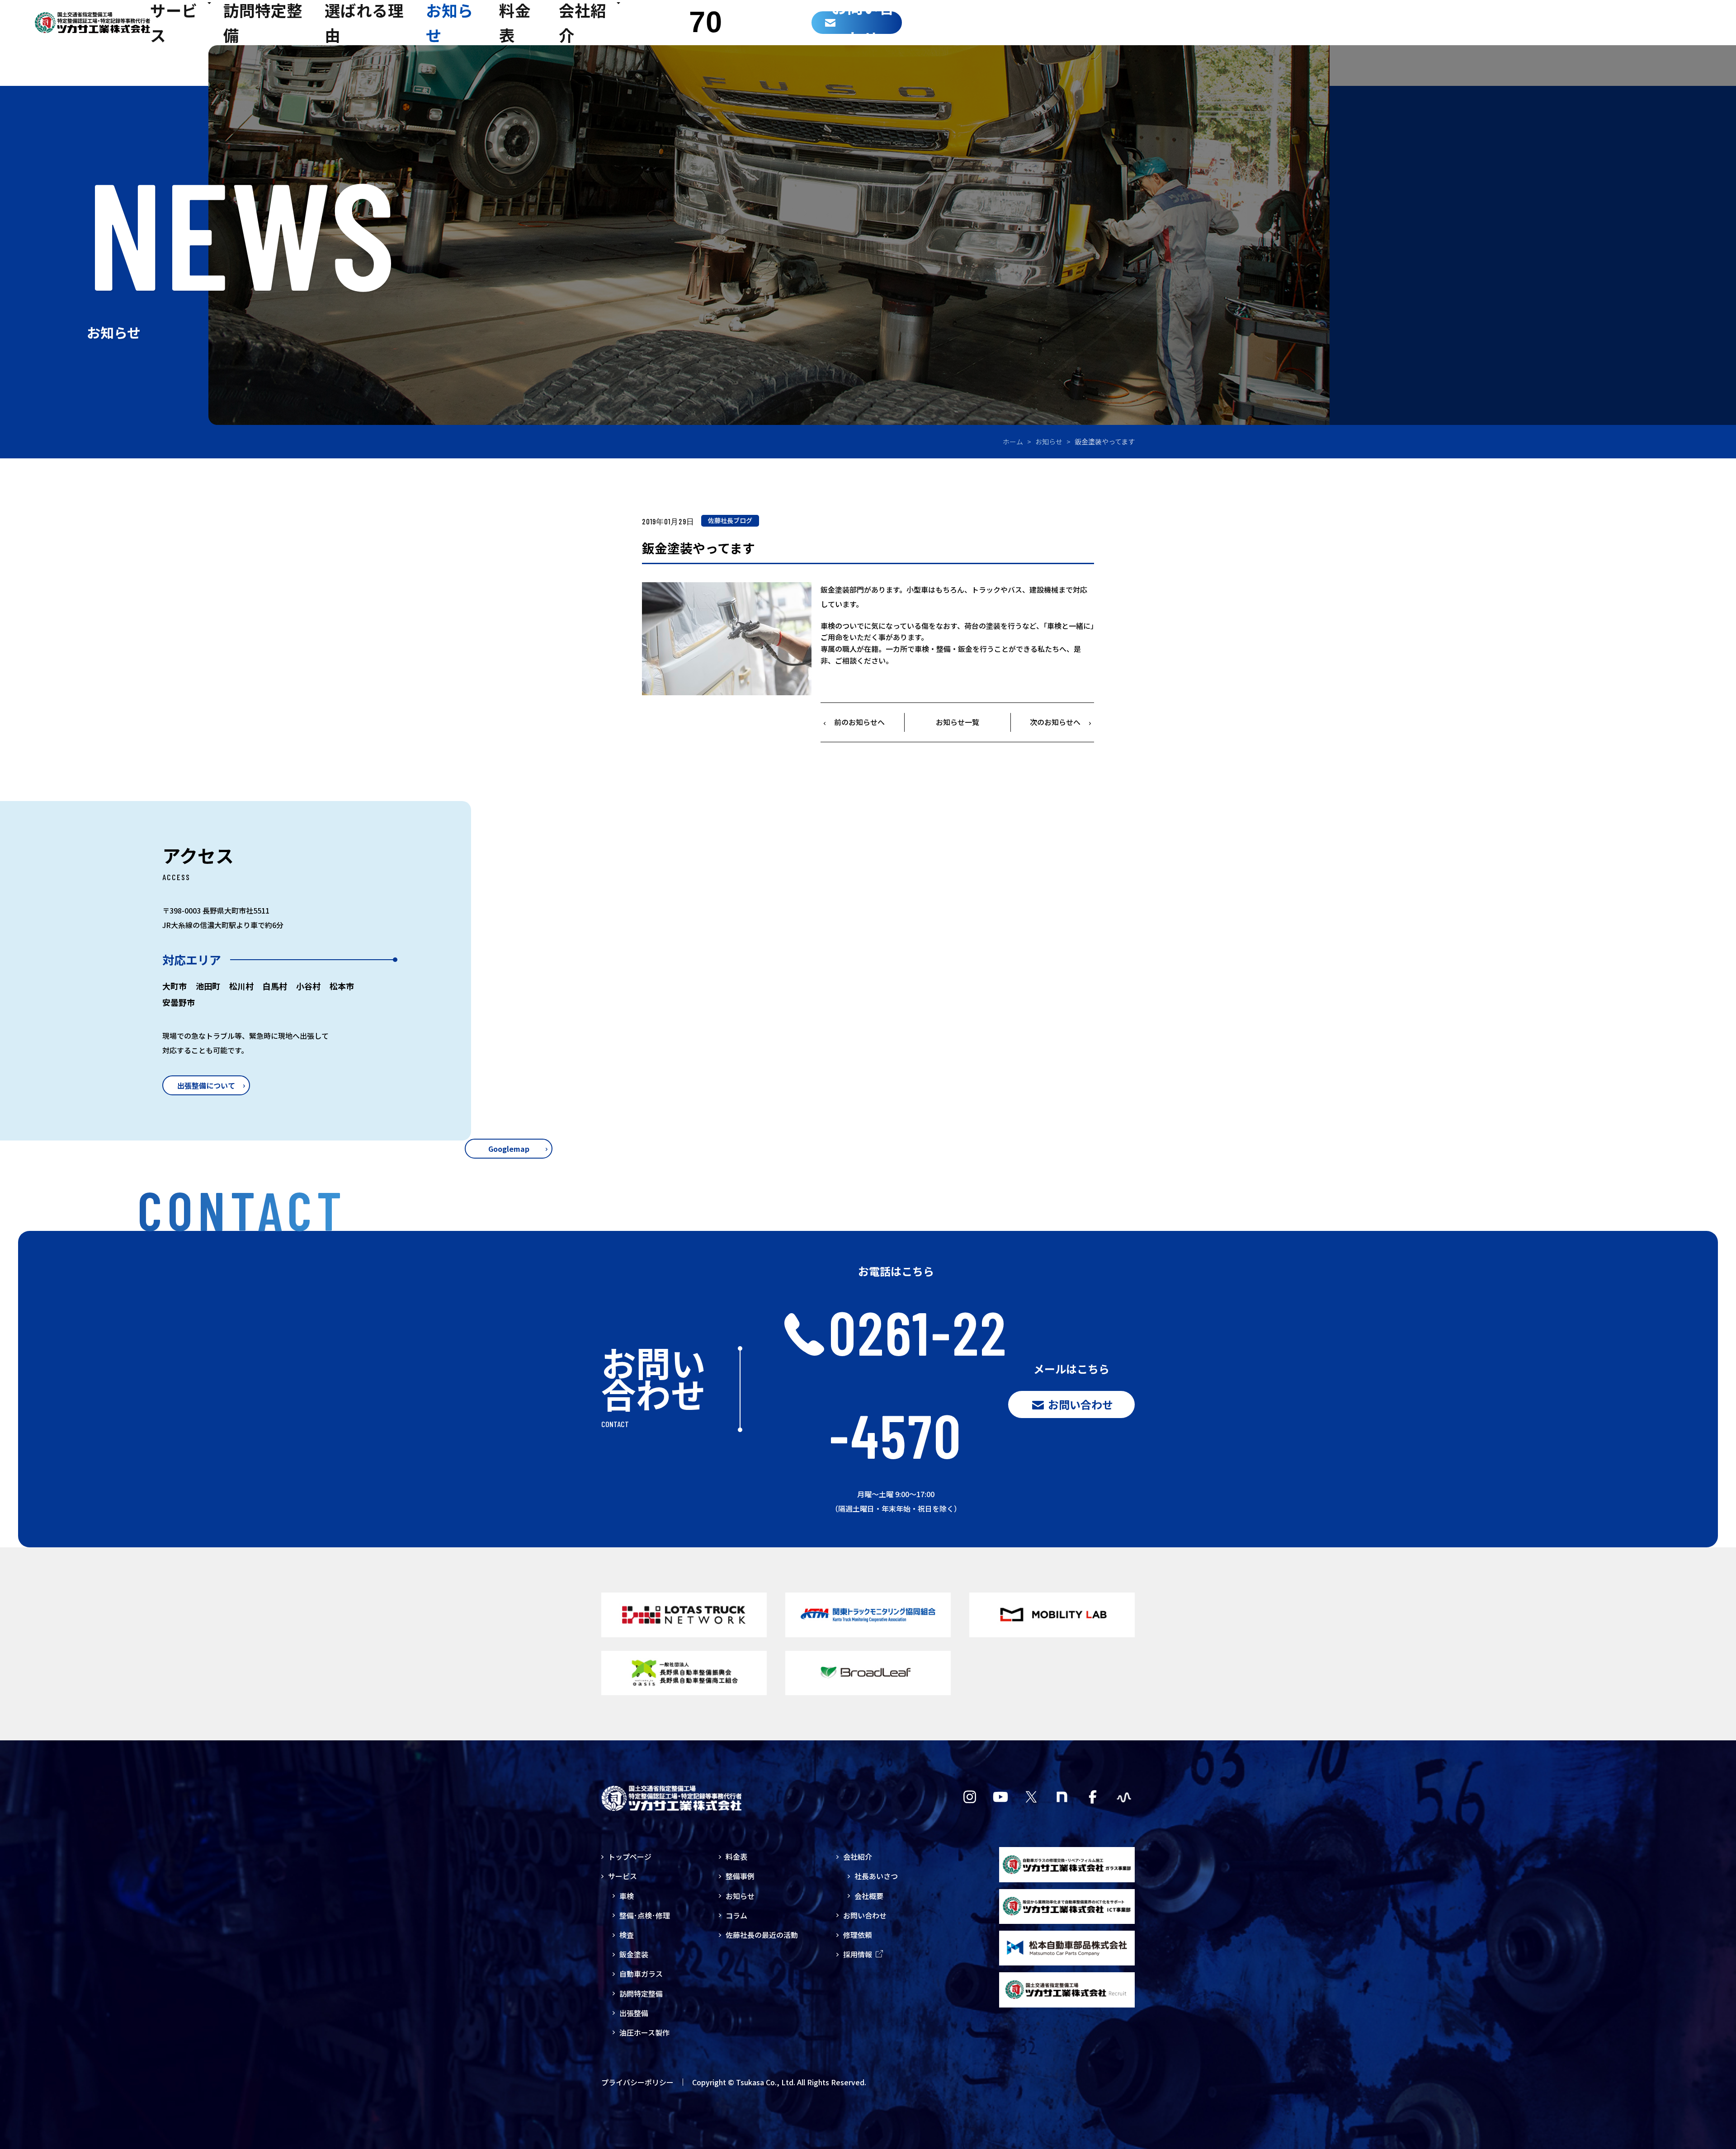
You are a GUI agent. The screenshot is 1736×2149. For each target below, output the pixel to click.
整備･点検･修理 (645, 1915)
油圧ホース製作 (644, 2032)
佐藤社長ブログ (730, 520)
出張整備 (634, 2013)
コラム (736, 1915)
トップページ (630, 1857)
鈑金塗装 (634, 1954)
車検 (627, 1896)
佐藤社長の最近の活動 (762, 1935)
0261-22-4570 (918, 1383)
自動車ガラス (641, 1974)
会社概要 (869, 1896)
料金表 (736, 1857)
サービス (623, 1876)
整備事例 (740, 1876)
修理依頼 (858, 1935)
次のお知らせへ (1055, 722)
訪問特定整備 (641, 1993)
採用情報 (858, 1954)
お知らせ (1049, 441)
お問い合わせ (865, 1915)
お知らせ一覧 (958, 722)
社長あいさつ (876, 1876)
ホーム (1013, 441)
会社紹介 (858, 1857)
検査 (627, 1935)
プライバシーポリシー (637, 2082)
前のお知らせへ (859, 722)
